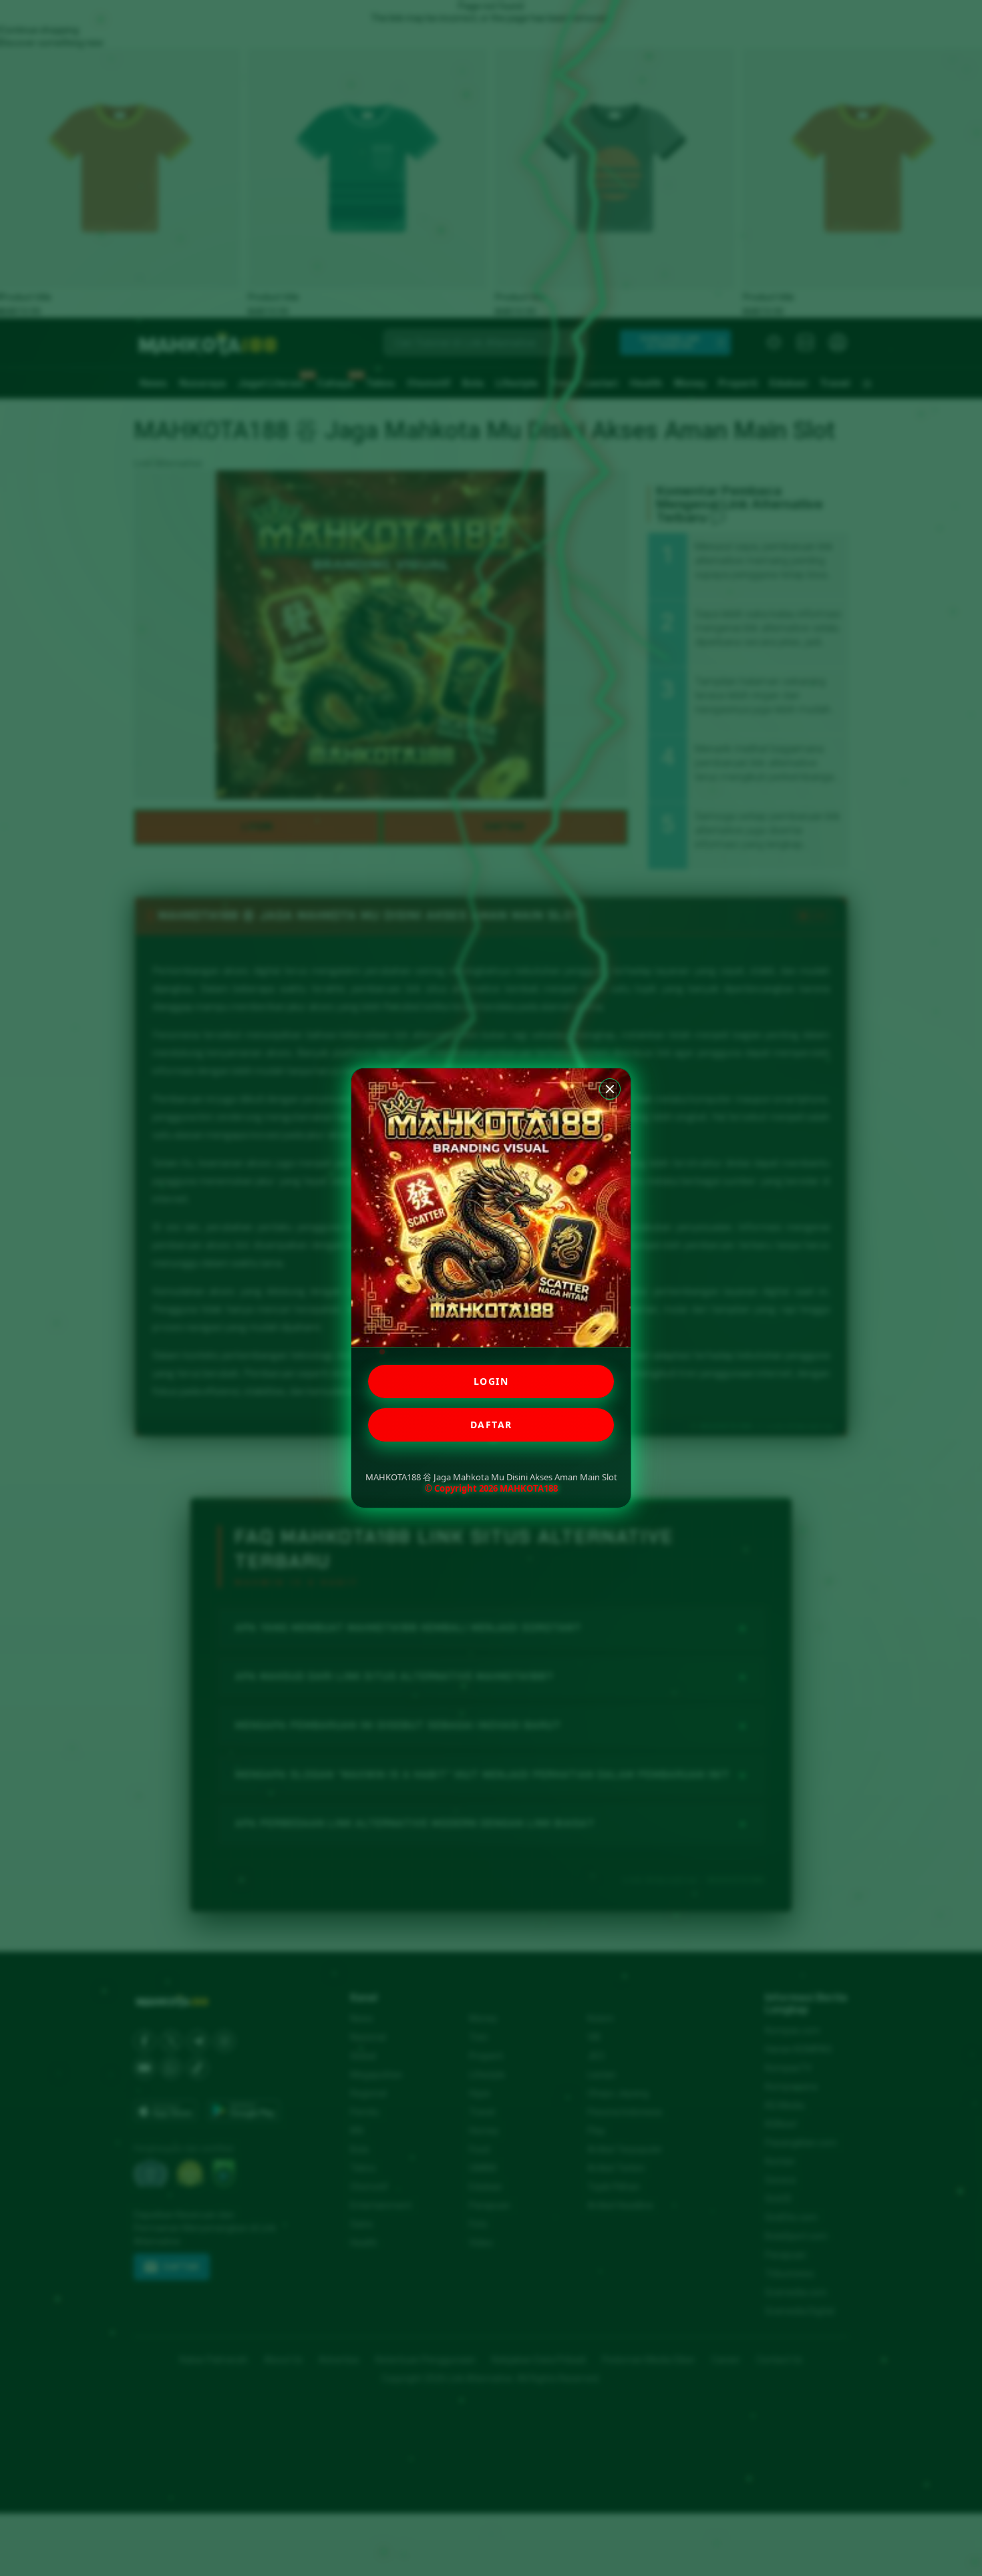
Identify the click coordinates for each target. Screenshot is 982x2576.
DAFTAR (491, 1425)
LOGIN (491, 1381)
